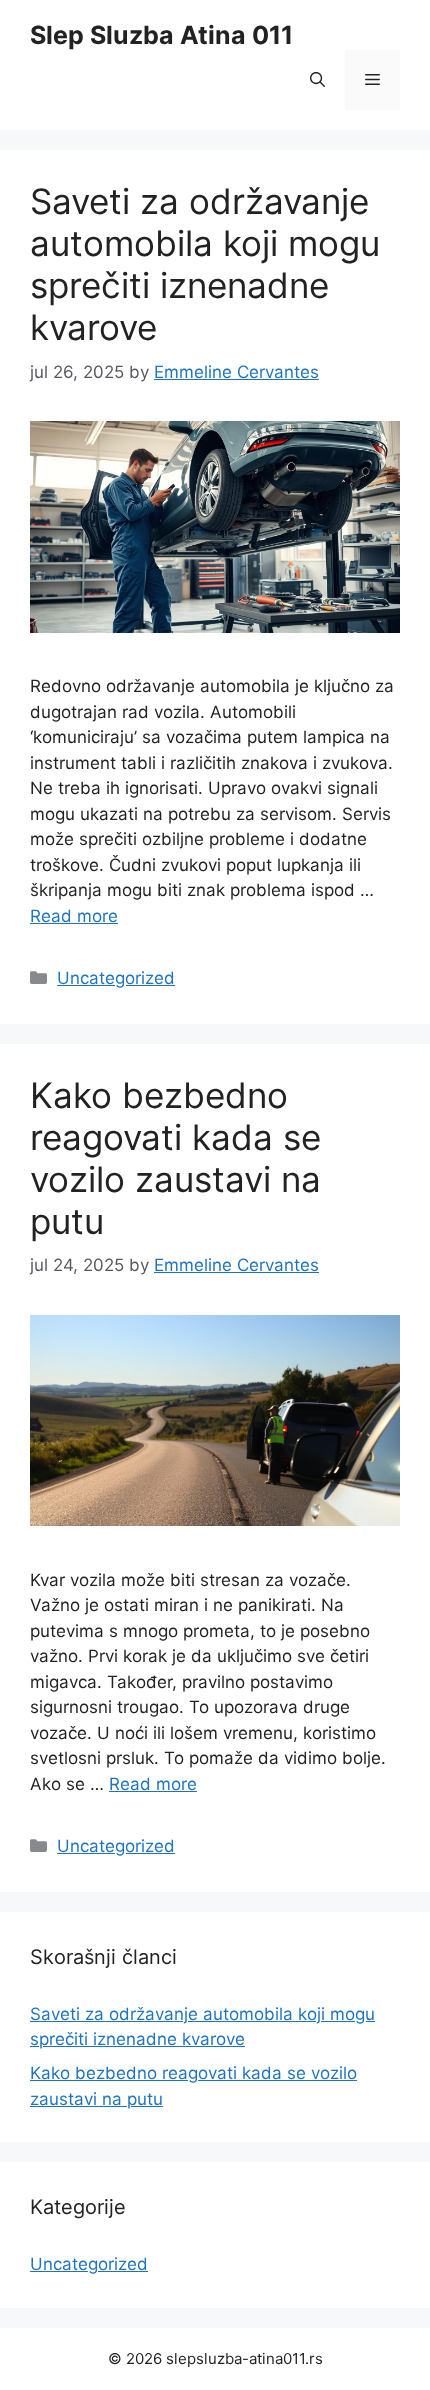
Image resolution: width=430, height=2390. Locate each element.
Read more (74, 916)
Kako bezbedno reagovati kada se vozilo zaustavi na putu (175, 1158)
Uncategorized (116, 978)
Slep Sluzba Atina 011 (161, 35)
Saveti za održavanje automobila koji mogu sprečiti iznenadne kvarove (205, 264)
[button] (317, 80)
